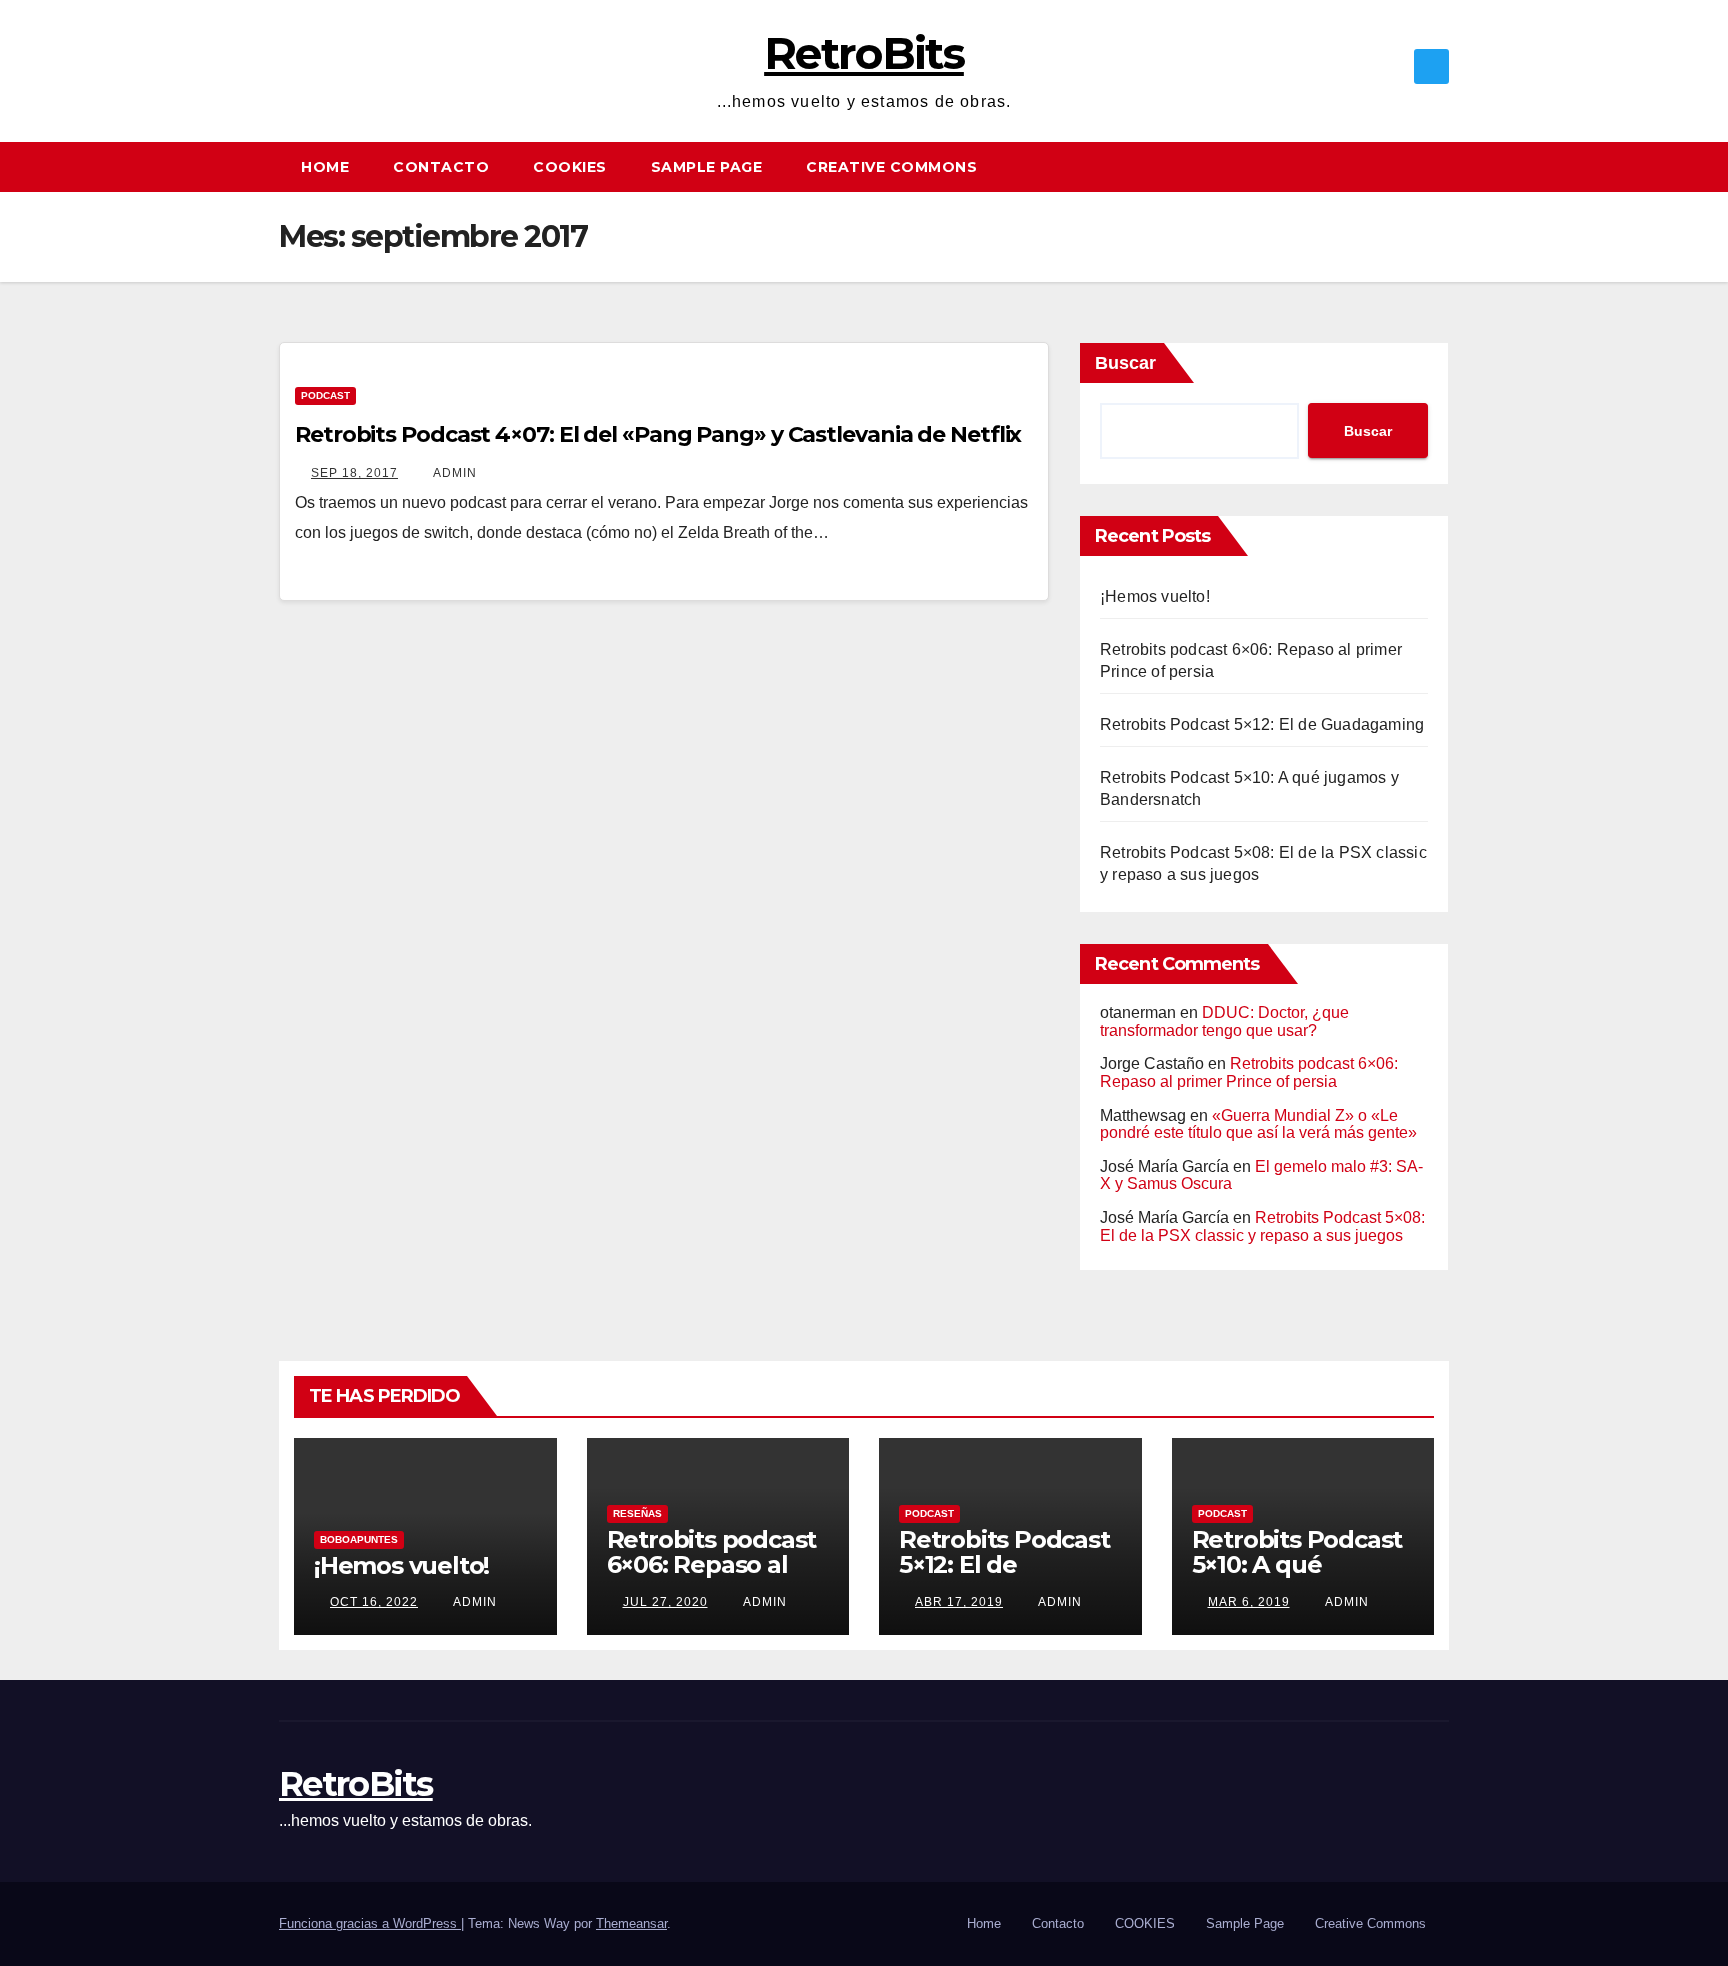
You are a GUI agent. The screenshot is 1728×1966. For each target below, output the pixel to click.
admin (453, 473)
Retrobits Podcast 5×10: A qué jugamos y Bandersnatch (1297, 1577)
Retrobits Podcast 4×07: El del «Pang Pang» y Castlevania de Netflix (658, 434)
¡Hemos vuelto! (1155, 596)
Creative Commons (891, 167)
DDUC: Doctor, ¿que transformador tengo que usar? (1224, 1021)
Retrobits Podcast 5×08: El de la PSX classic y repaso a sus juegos (1262, 1226)
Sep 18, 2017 (354, 473)
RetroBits (864, 53)
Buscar (1125, 363)
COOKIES (570, 167)
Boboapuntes (359, 1539)
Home (325, 167)
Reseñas (637, 1513)
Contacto (441, 167)
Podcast (325, 395)
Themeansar (631, 1923)
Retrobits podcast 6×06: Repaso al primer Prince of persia (1249, 1072)
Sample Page (707, 167)
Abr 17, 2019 (959, 1602)
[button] (1443, 166)
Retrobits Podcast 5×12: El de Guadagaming (1262, 724)
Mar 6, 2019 (1249, 1602)
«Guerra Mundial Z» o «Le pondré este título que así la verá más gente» (1258, 1124)
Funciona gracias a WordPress (370, 1923)
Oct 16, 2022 (374, 1602)
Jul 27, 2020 (665, 1602)
